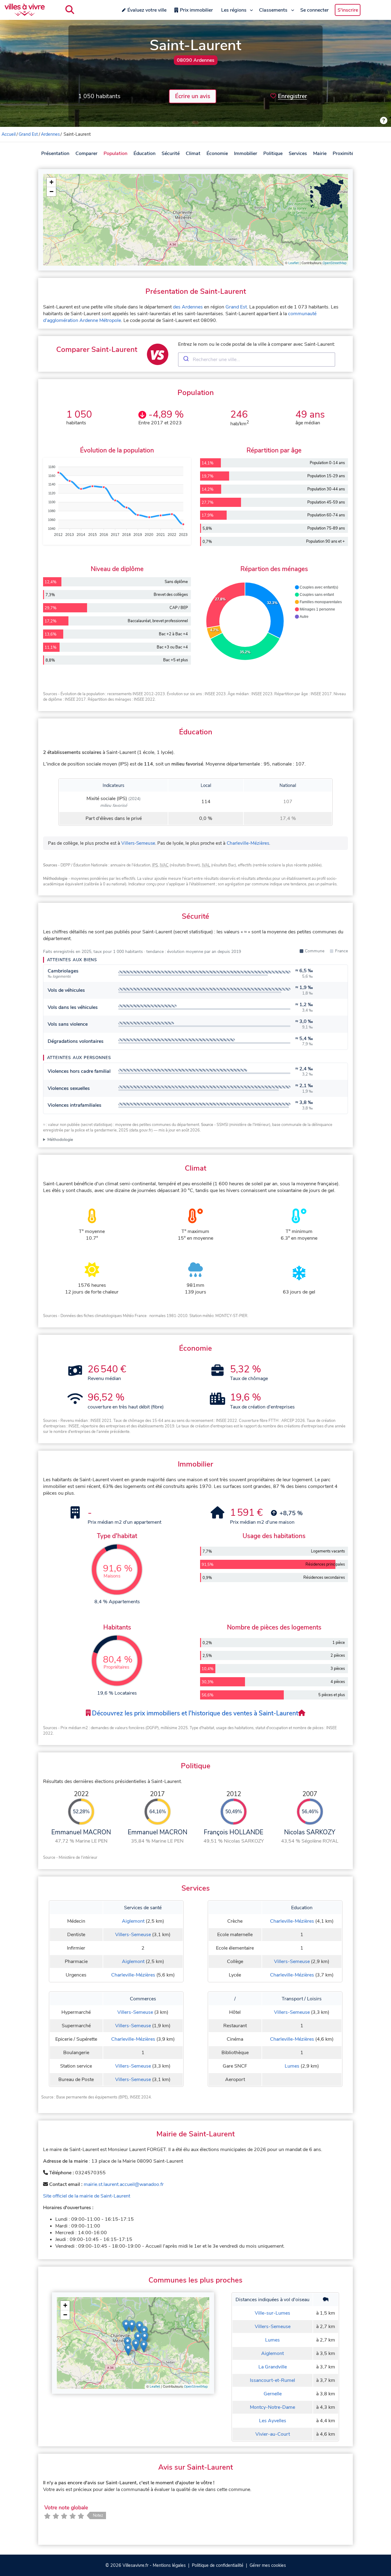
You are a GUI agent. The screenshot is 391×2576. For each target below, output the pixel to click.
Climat (193, 153)
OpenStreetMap (334, 263)
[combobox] (257, 360)
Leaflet (294, 263)
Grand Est (28, 134)
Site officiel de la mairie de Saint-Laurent (87, 2196)
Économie (217, 153)
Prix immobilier (196, 10)
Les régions (234, 10)
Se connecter (314, 10)
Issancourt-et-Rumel (272, 2380)
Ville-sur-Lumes (272, 2313)
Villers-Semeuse (138, 843)
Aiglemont (133, 1921)
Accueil (9, 134)
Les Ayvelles (273, 2421)
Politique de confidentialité (218, 2565)
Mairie (320, 153)
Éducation (144, 153)
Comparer (86, 153)
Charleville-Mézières (248, 843)
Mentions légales (169, 2565)
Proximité (343, 153)
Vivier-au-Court (273, 2434)
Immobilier (246, 153)
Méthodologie (60, 1140)
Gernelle (273, 2394)
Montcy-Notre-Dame (272, 2407)
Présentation (55, 153)
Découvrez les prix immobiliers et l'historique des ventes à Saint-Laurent (194, 1713)
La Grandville (273, 2367)
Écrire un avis (193, 96)
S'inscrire (348, 10)
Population (115, 153)
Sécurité (171, 153)
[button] (51, 182)
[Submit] (186, 360)
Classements (273, 10)
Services (298, 153)
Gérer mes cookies (268, 2565)
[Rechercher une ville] (70, 10)
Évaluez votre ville (147, 10)
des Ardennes (188, 307)
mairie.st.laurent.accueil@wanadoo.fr (124, 2184)
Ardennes (50, 134)
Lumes (292, 2066)
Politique (273, 153)
